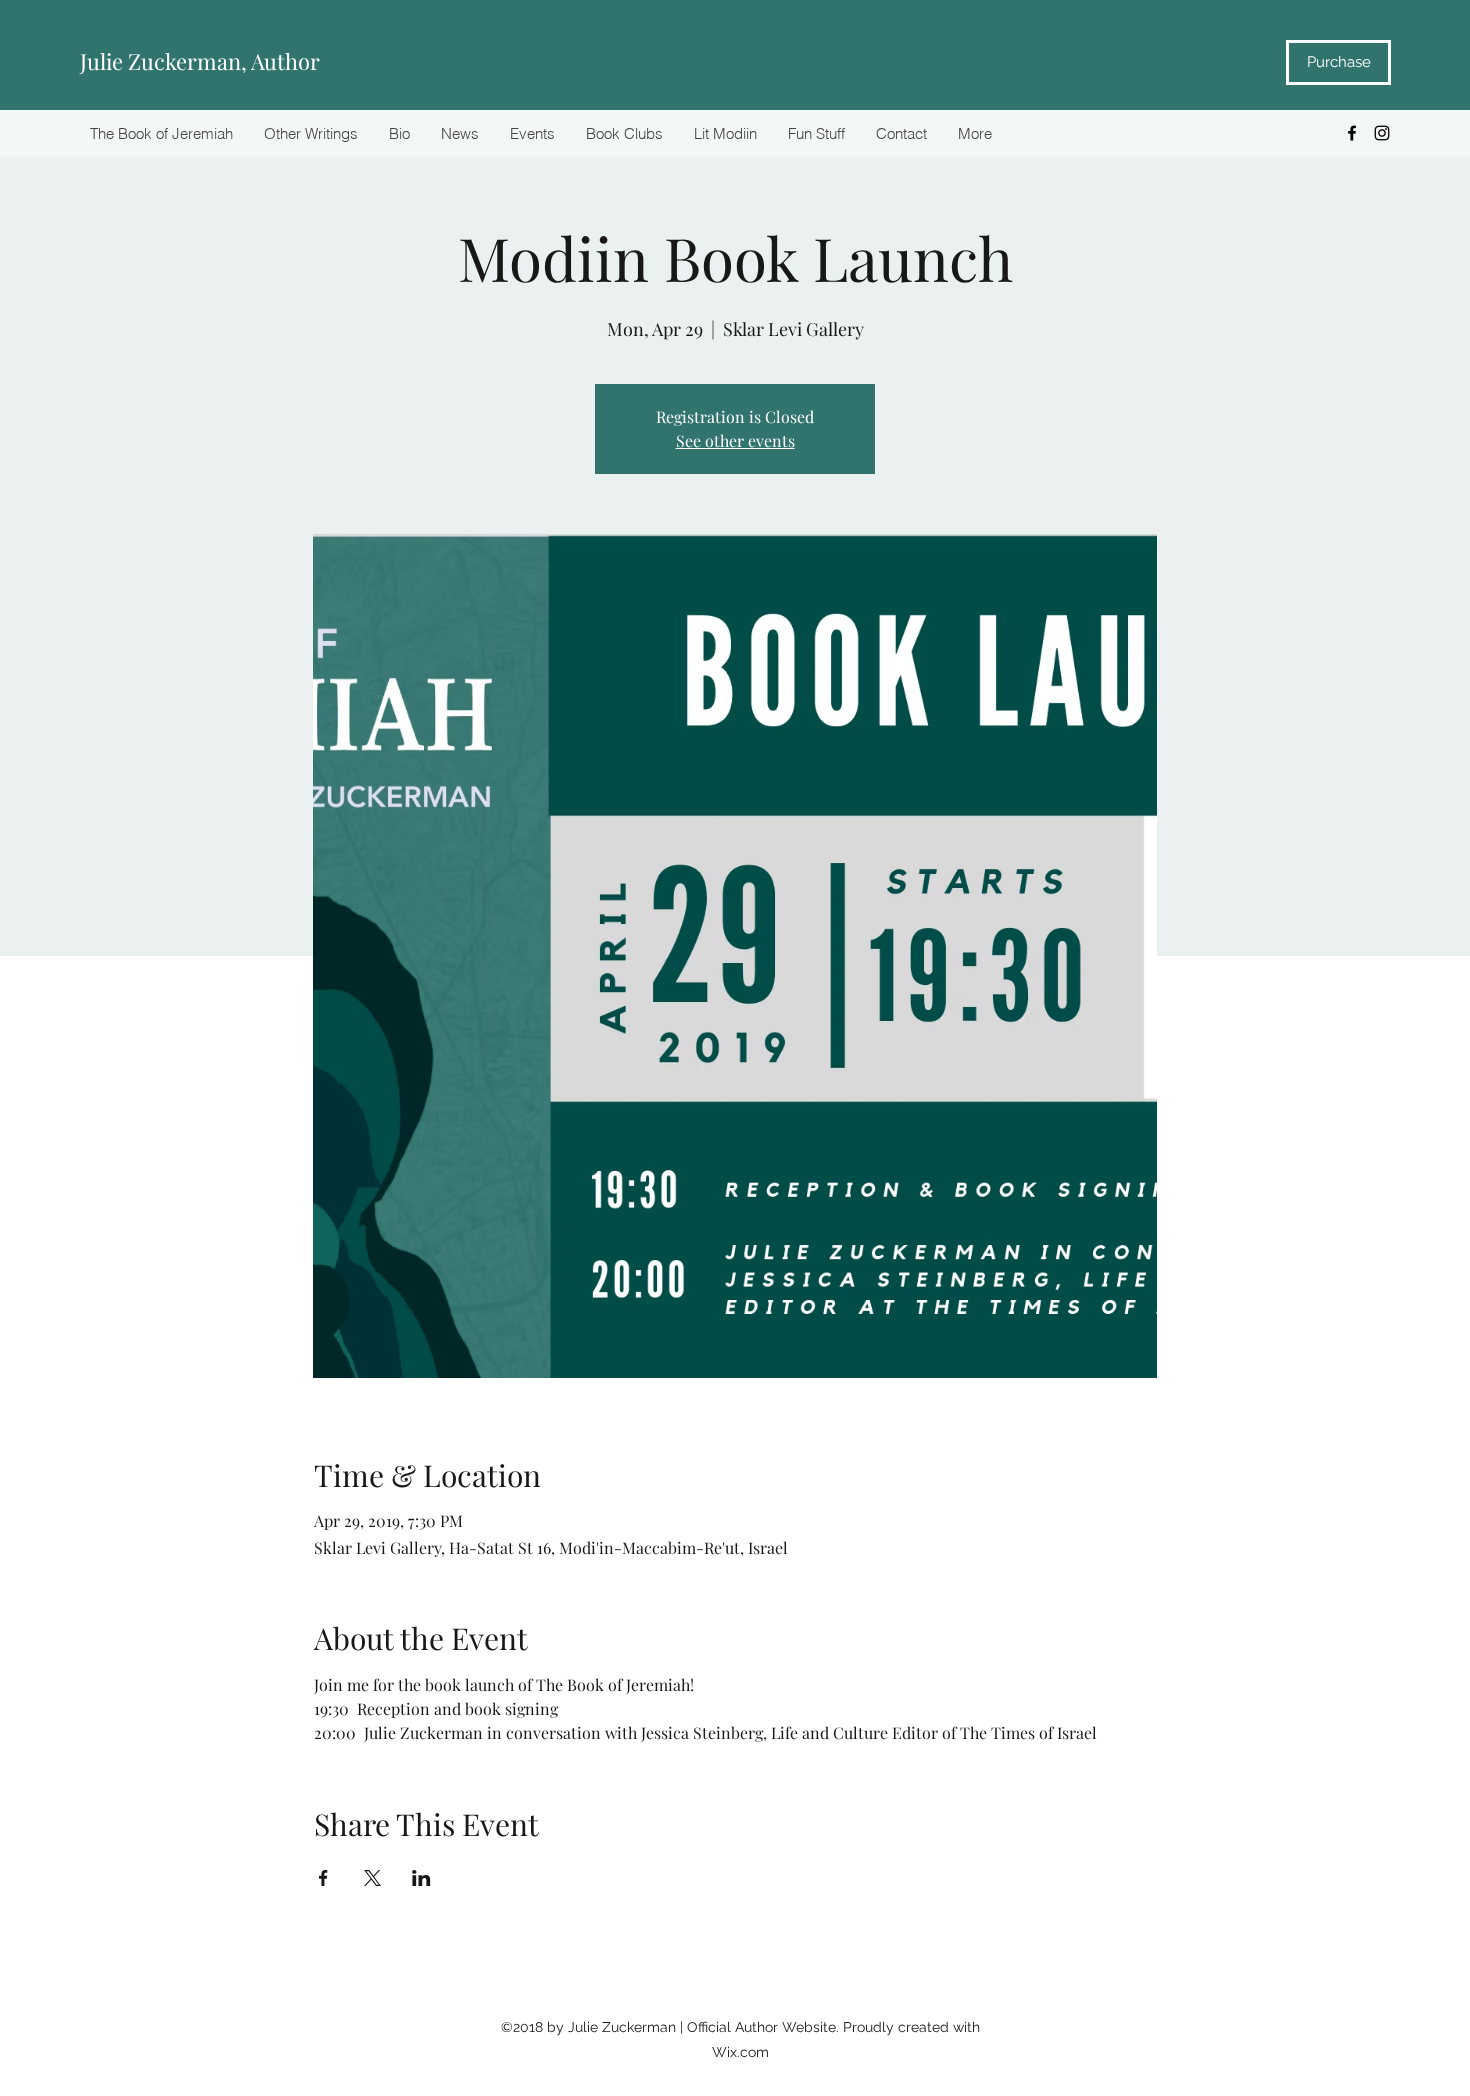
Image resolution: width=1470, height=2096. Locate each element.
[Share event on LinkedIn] (421, 1878)
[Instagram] (1382, 133)
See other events (735, 440)
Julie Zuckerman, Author (200, 61)
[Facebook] (1352, 133)
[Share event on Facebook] (323, 1878)
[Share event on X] (372, 1878)
